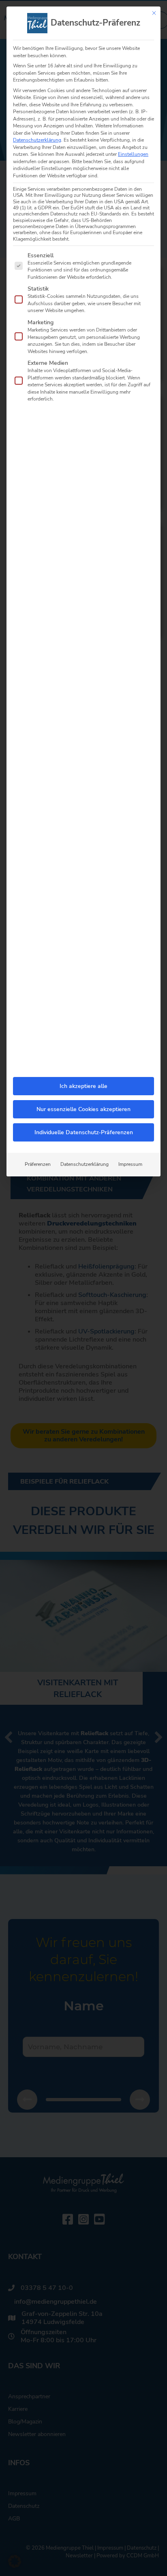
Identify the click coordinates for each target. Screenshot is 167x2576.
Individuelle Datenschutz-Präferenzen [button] (84, 1132)
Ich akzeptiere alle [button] (83, 1086)
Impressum (130, 1164)
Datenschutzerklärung (37, 140)
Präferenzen (38, 1164)
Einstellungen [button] (133, 154)
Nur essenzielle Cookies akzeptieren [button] (83, 1109)
